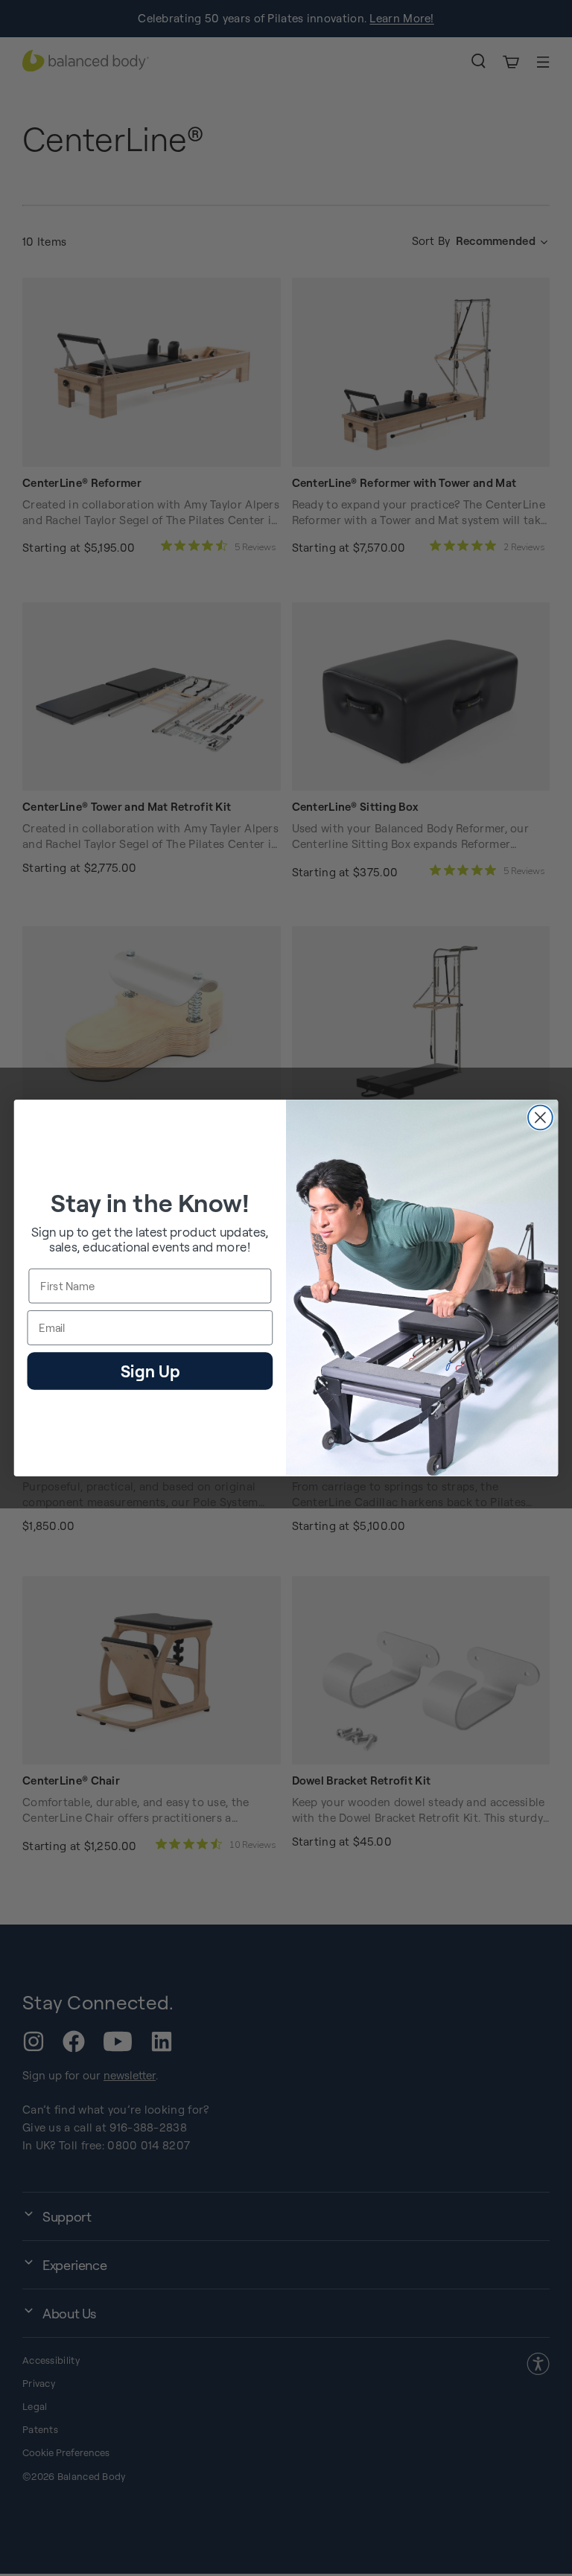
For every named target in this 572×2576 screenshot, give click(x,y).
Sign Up (150, 1370)
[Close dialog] (540, 1118)
